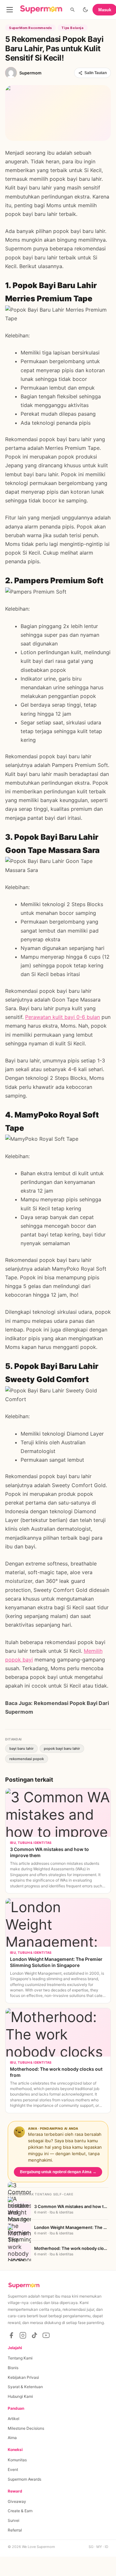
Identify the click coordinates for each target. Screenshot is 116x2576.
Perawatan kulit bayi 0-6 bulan (63, 1017)
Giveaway (17, 2501)
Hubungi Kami (20, 2396)
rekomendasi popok (27, 1759)
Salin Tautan (96, 73)
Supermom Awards (24, 2479)
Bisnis (13, 2368)
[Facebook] (11, 2335)
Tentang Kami (20, 2358)
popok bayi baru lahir (62, 1748)
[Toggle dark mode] (85, 10)
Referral (15, 2530)
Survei (14, 2520)
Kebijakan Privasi (23, 2377)
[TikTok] (34, 2335)
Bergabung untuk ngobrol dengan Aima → (58, 2172)
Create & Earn (20, 2511)
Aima (12, 2438)
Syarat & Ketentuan (25, 2387)
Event (13, 2469)
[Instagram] (23, 2335)
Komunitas (17, 2460)
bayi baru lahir (21, 1748)
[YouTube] (46, 2335)
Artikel (14, 2419)
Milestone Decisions (26, 2428)
